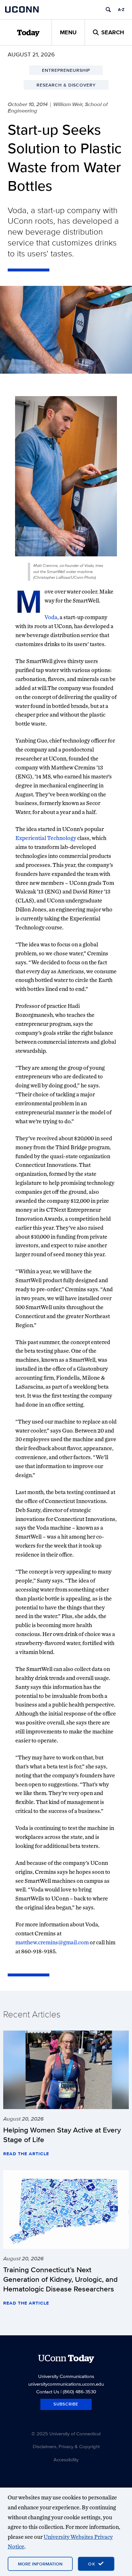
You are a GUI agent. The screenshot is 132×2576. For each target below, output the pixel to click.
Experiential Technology (46, 838)
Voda (51, 617)
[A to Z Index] (121, 10)
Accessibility (66, 2460)
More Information (40, 2564)
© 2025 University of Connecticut (66, 2434)
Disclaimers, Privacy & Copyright (66, 2446)
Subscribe (66, 2404)
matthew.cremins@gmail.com (52, 1942)
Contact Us (48, 2392)
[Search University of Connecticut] (108, 10)
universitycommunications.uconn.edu (66, 2384)
